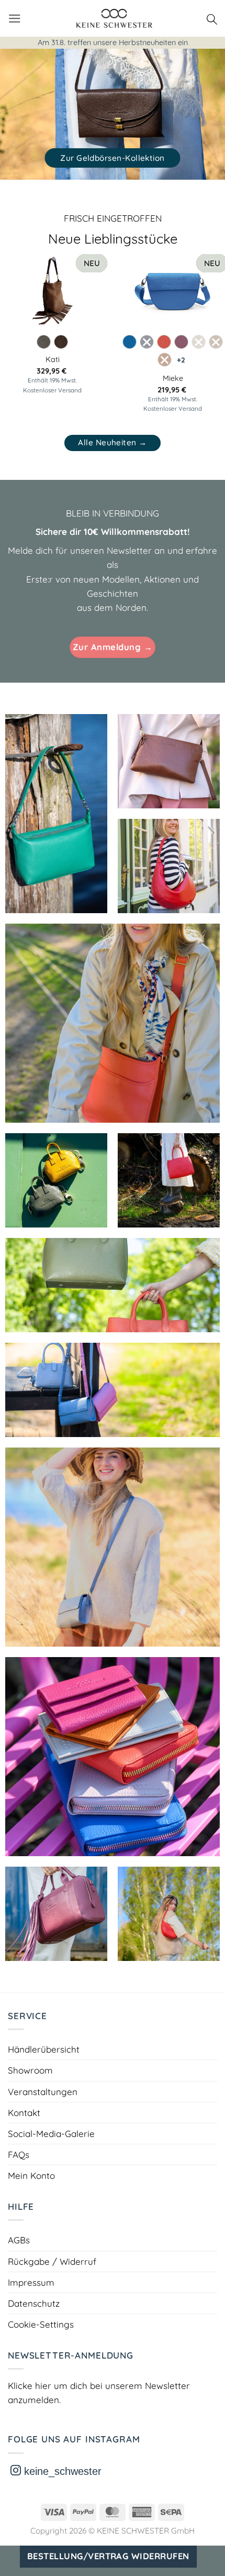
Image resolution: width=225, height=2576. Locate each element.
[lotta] (169, 866)
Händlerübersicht (44, 2049)
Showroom (30, 2070)
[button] (15, 19)
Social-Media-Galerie (51, 2134)
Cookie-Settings (41, 2324)
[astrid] (56, 814)
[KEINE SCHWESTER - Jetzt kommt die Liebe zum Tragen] (114, 18)
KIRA (53, 359)
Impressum (31, 2282)
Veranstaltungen (43, 2092)
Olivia (173, 360)
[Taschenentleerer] (169, 1914)
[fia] (56, 1914)
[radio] (44, 342)
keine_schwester (61, 2471)
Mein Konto (31, 2175)
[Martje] (113, 1757)
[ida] (113, 1547)
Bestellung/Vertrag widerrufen (108, 2556)
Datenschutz (34, 2303)
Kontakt (24, 2113)
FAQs (19, 2155)
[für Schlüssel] (113, 1023)
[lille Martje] (113, 1285)
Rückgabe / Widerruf (52, 2261)
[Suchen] (212, 18)
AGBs (19, 2240)
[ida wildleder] (113, 1390)
